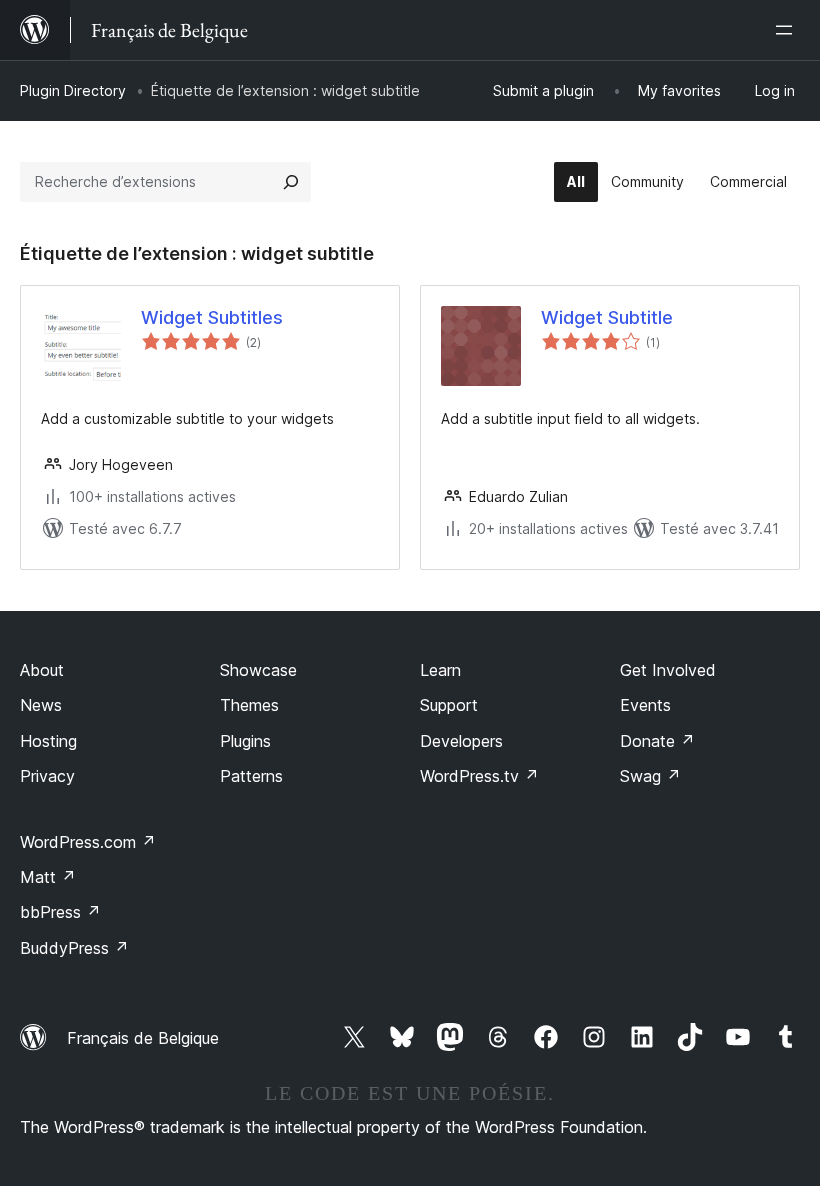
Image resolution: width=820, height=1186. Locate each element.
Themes (249, 705)
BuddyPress (74, 948)
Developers (461, 741)
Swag (650, 776)
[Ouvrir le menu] (788, 30)
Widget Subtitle (607, 317)
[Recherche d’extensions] (291, 182)
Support (449, 705)
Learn (440, 670)
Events (645, 705)
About (42, 670)
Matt (48, 877)
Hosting (48, 741)
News (41, 705)
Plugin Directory (73, 90)
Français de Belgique (143, 1038)
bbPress (60, 912)
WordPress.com (88, 842)
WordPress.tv (479, 776)
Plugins (245, 741)
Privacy (47, 776)
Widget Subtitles (212, 317)
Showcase (258, 670)
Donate (657, 741)
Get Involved (668, 670)
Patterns (251, 776)
